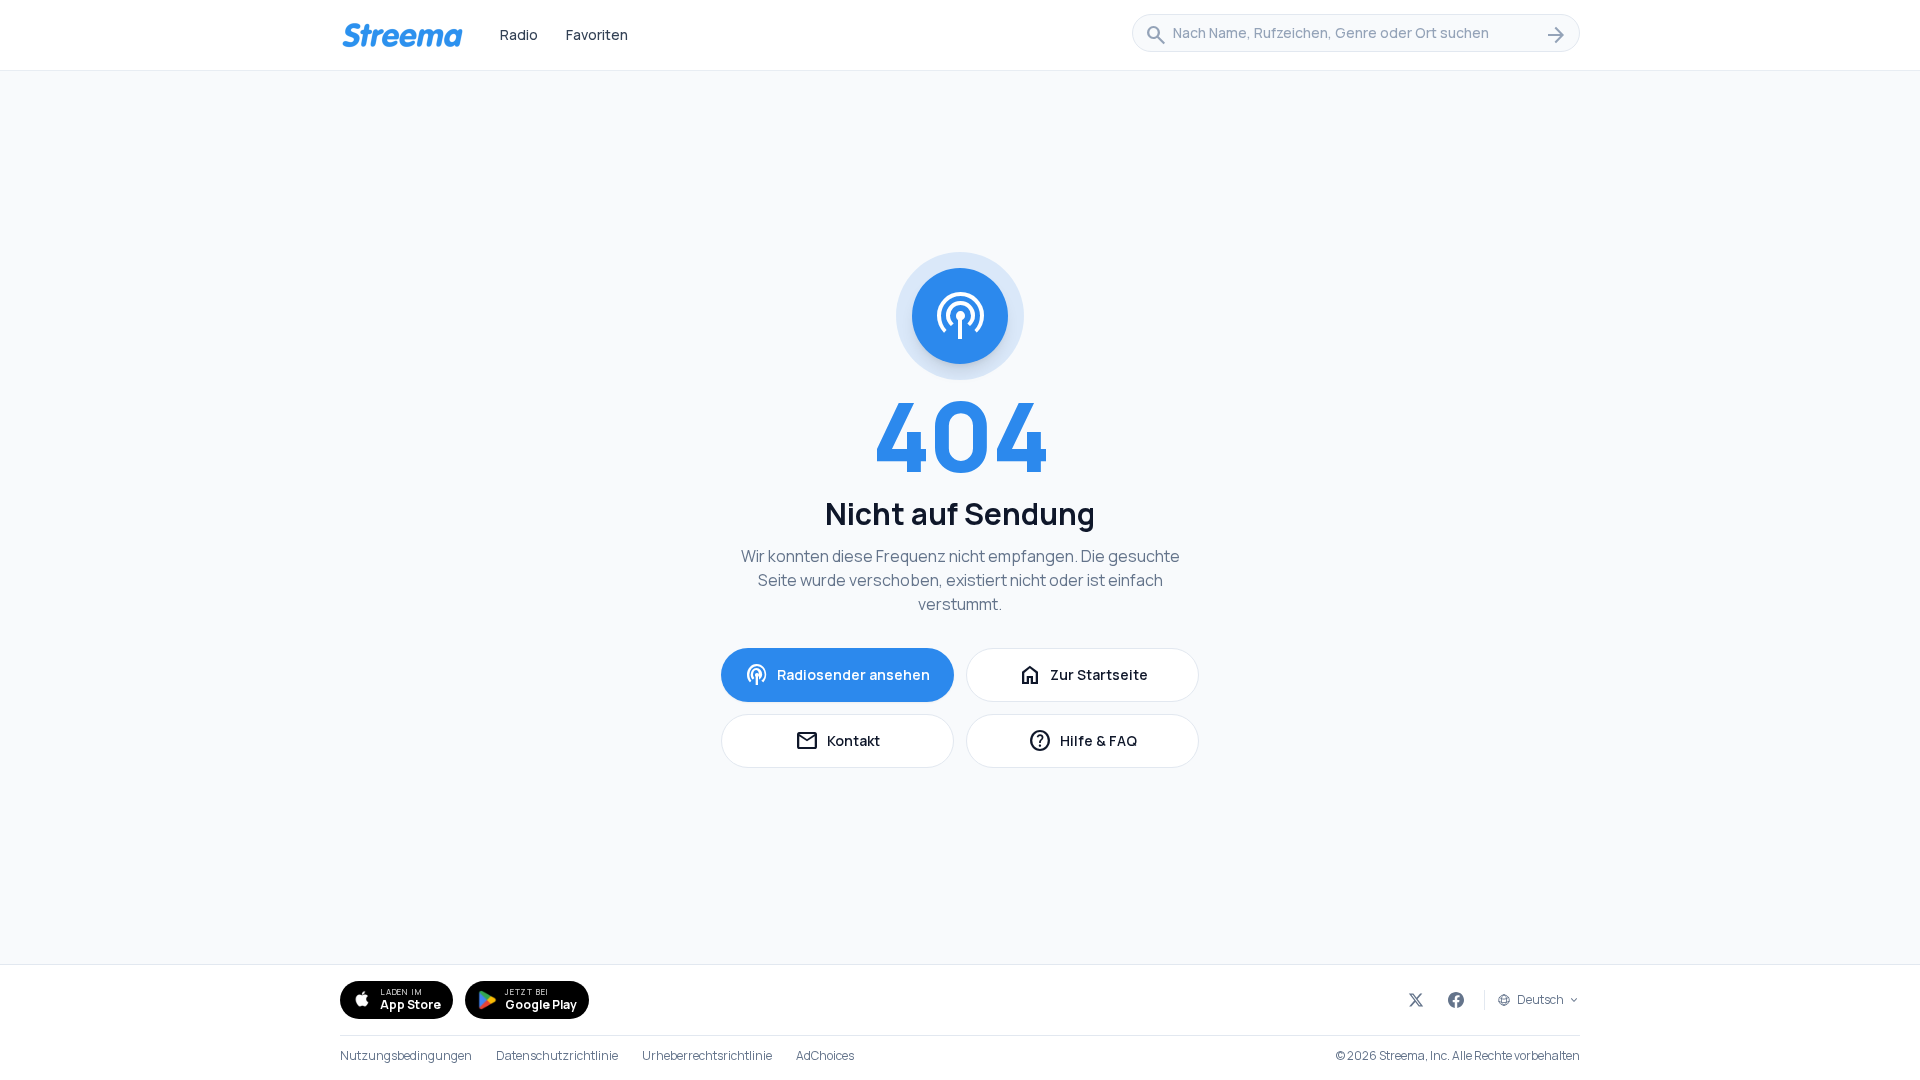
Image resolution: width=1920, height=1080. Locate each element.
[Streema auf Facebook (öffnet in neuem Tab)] (1456, 1000)
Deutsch (1540, 1000)
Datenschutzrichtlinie (557, 1056)
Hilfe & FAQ (1113, 743)
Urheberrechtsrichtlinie (707, 1056)
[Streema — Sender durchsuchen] (402, 35)
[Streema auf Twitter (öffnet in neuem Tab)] (1416, 1000)
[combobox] (1356, 35)
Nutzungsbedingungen (406, 1056)
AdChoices (825, 1056)
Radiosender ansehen (837, 675)
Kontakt (874, 743)
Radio (519, 34)
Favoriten (597, 34)
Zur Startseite (1083, 675)
